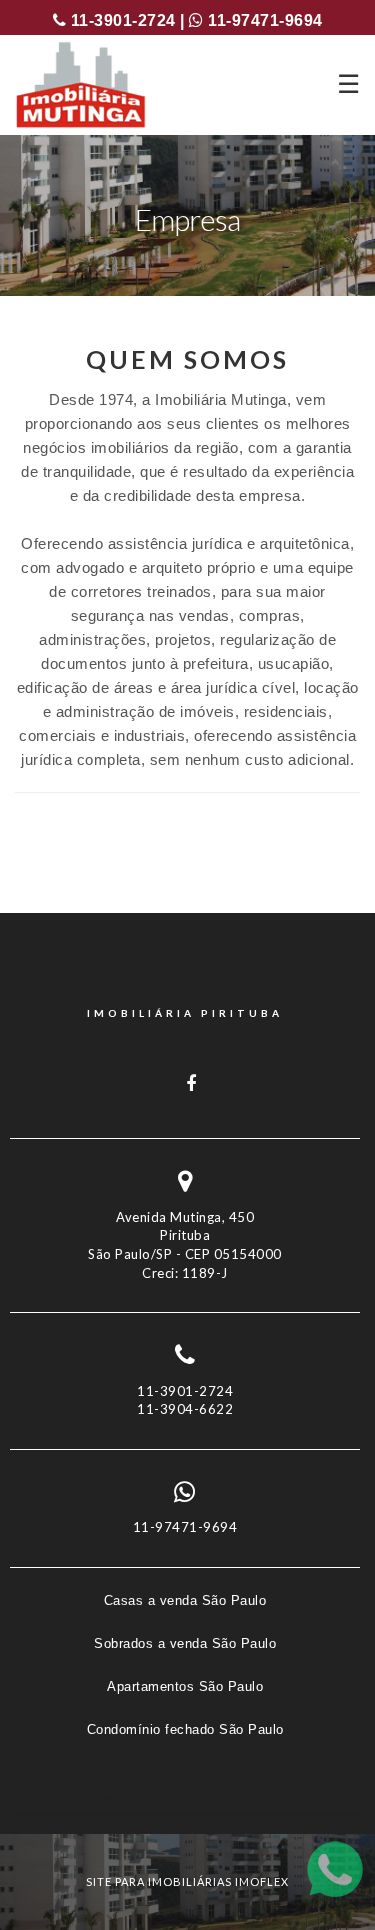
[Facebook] (185, 1084)
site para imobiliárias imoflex (187, 1881)
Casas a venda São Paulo (185, 1600)
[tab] (187, 1797)
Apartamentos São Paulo (185, 1686)
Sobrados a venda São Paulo (185, 1643)
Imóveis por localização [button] (96, 1797)
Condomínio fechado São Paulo (185, 1729)
